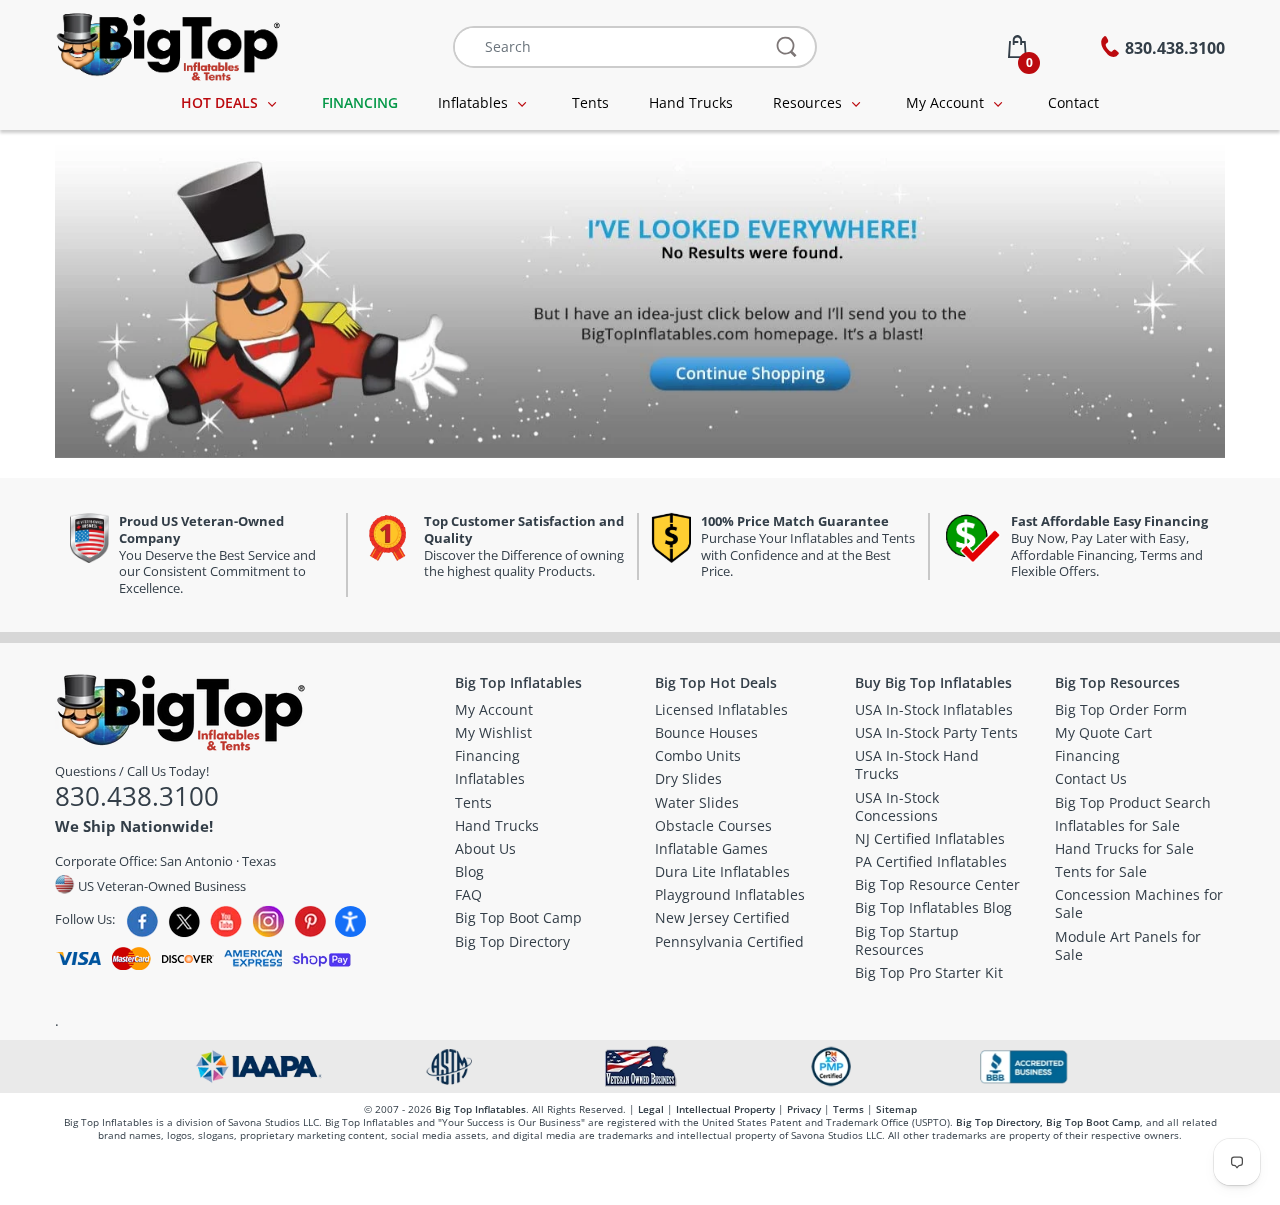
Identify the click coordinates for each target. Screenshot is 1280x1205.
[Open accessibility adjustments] (350, 921)
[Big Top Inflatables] (167, 44)
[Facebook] (142, 921)
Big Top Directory (998, 1122)
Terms (848, 1109)
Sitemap (896, 1109)
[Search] (787, 47)
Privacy (804, 1109)
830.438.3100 (137, 796)
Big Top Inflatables (480, 1109)
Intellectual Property (725, 1109)
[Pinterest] (310, 921)
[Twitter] (184, 921)
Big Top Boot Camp (1093, 1122)
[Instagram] (268, 921)
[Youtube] (226, 921)
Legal (651, 1109)
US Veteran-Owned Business (160, 886)
